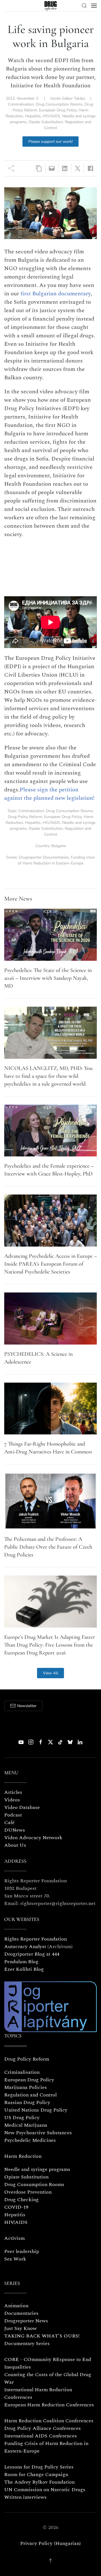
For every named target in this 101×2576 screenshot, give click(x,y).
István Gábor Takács (68, 98)
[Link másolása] (39, 168)
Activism (14, 2238)
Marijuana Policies (26, 2087)
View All (50, 1673)
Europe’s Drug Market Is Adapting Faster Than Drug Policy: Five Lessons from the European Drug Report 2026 (50, 1645)
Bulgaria (58, 846)
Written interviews (25, 2497)
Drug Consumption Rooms (59, 104)
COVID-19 (16, 2207)
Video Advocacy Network (33, 1838)
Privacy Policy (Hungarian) (50, 2543)
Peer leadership (22, 2251)
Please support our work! (50, 142)
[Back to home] (51, 6)
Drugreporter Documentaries (44, 857)
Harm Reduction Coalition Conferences (49, 2421)
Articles (13, 1792)
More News (18, 899)
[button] (84, 6)
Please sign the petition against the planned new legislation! (49, 794)
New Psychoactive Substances (38, 2133)
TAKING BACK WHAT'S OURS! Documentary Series (42, 2340)
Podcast (13, 1815)
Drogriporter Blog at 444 (32, 1954)
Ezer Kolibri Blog (24, 1969)
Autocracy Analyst (25, 1947)
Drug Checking (21, 2200)
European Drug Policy (58, 110)
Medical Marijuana (26, 2125)
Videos (12, 1800)
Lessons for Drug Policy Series (39, 2467)
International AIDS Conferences (41, 2436)
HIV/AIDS (51, 116)
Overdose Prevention (28, 2192)
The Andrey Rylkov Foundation (39, 2482)
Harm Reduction (23, 2156)
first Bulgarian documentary (56, 294)
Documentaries (21, 2313)
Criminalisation (21, 104)
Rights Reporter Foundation (35, 1939)
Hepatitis (33, 116)
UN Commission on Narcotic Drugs (45, 2490)
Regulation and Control (30, 2095)
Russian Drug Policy (27, 2102)
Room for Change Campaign (36, 2475)
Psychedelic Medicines (30, 2140)
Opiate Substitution (46, 122)
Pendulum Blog (21, 1962)
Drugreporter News (26, 2321)
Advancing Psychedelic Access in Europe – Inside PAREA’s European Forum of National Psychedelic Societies (50, 1264)
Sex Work (15, 2259)
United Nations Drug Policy (36, 2110)
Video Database (22, 1807)
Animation (16, 2306)
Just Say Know (20, 2328)
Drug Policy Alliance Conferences (43, 2428)
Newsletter (27, 1706)
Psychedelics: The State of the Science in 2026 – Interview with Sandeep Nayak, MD (48, 978)
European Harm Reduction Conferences (49, 2405)
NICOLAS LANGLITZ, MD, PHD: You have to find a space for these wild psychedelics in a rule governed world (48, 1076)
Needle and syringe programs (37, 2169)
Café (9, 1823)
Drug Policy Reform (25, 817)
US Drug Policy (22, 2118)
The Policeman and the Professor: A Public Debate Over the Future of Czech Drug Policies (48, 1547)
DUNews (15, 1830)
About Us (15, 1845)
